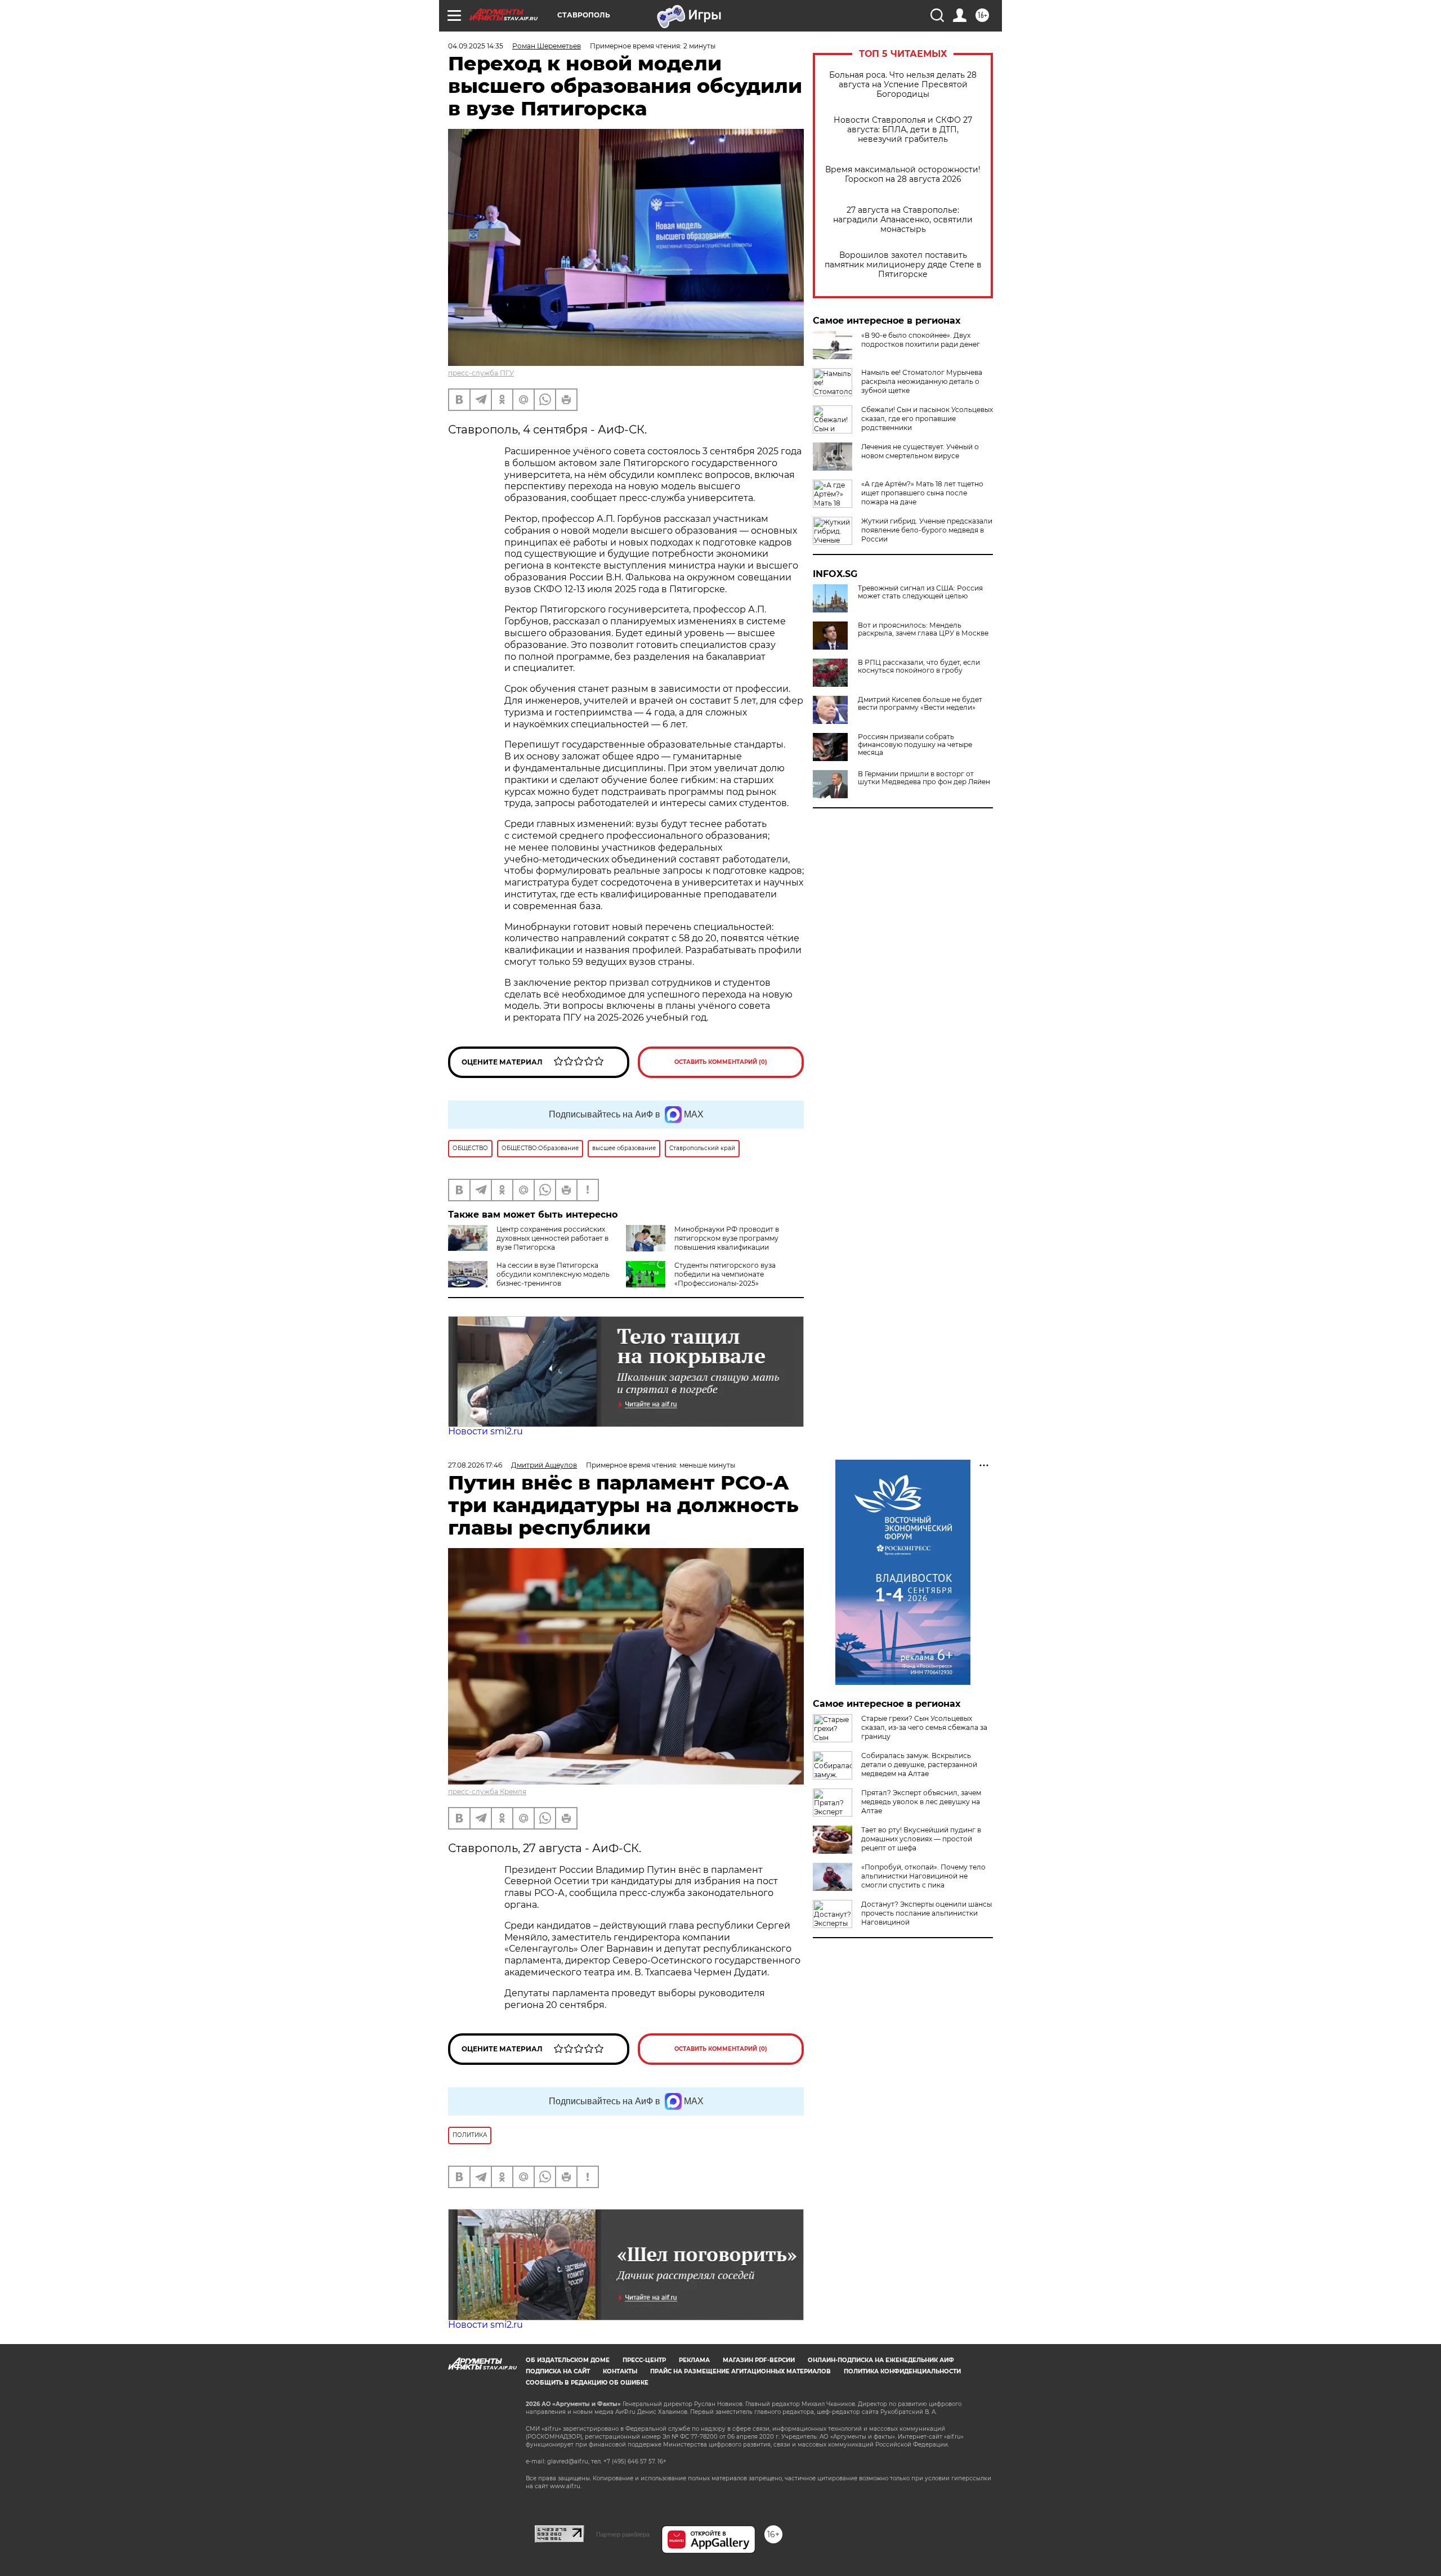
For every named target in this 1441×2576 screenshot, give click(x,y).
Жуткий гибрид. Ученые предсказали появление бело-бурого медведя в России (927, 530)
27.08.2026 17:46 (475, 1465)
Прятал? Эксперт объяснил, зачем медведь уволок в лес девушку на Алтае (921, 1802)
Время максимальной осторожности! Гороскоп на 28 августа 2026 (903, 175)
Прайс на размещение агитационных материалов (740, 2371)
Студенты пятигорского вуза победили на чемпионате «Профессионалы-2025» (725, 1274)
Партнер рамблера (623, 2534)
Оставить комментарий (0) (721, 1062)
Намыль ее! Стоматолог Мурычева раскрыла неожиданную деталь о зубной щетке (922, 381)
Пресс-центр (644, 2360)
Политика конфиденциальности (902, 2371)
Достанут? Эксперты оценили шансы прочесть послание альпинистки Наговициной (927, 1913)
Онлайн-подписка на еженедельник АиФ (881, 2360)
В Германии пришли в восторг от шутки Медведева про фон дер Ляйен (924, 778)
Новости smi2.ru (485, 1431)
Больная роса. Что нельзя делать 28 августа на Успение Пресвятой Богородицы (903, 85)
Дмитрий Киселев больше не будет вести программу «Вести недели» (920, 704)
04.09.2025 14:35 (476, 46)
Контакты (620, 2371)
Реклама (694, 2360)
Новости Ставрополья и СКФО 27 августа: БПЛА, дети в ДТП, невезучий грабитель (903, 130)
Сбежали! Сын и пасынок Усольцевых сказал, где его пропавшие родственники (927, 419)
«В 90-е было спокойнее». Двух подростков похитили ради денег (921, 340)
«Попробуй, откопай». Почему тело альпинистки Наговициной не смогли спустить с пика (923, 1876)
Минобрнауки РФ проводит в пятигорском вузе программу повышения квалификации (727, 1238)
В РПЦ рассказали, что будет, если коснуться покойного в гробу (919, 667)
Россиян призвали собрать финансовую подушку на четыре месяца (915, 745)
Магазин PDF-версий (759, 2360)
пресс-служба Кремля (487, 1792)
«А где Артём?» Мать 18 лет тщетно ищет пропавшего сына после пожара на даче (922, 493)
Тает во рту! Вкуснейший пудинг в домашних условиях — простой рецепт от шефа (921, 1839)
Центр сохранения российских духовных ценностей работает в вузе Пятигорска (552, 1238)
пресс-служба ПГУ (481, 373)
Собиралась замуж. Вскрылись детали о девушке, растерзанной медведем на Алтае (919, 1765)
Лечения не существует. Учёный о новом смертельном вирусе (920, 451)
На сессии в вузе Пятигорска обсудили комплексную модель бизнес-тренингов (553, 1274)
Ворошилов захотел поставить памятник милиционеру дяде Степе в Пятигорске (903, 265)
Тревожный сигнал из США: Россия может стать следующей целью (920, 592)
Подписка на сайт (558, 2371)
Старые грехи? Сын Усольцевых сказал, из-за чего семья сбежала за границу (924, 1727)
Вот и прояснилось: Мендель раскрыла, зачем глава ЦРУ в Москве (923, 629)
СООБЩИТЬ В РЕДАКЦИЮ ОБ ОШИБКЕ (587, 2383)
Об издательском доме (568, 2360)
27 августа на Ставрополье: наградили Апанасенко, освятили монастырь (903, 220)
